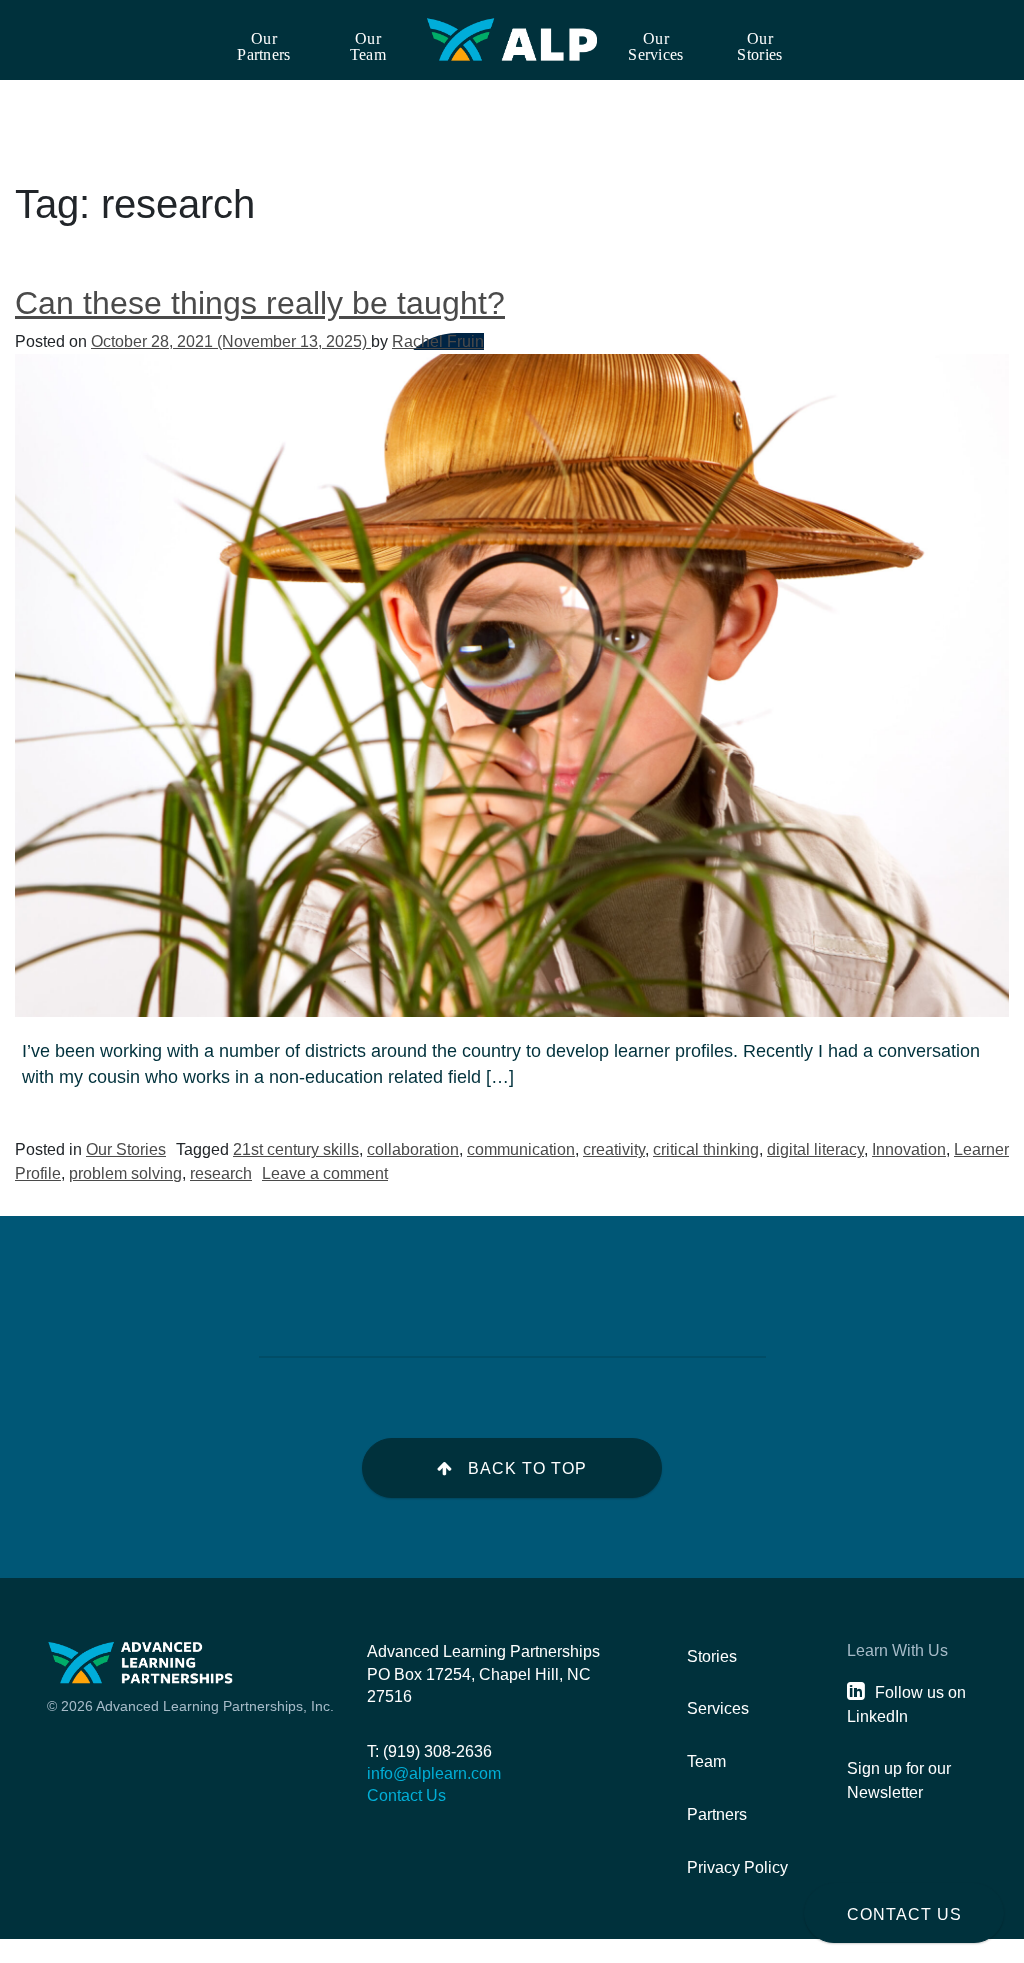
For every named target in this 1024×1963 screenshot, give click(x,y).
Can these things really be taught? (260, 303)
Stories (712, 1656)
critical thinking (706, 1149)
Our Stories (759, 46)
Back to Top (527, 1468)
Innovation (909, 1149)
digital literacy (815, 1149)
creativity (614, 1149)
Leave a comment (325, 1173)
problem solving (125, 1173)
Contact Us (904, 1914)
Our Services (655, 46)
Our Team (368, 46)
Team (706, 1761)
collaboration (413, 1149)
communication (521, 1149)
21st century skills (296, 1149)
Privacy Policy (737, 1867)
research (221, 1173)
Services (718, 1708)
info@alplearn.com (434, 1773)
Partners (717, 1814)
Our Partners (263, 46)
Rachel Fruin (438, 341)
